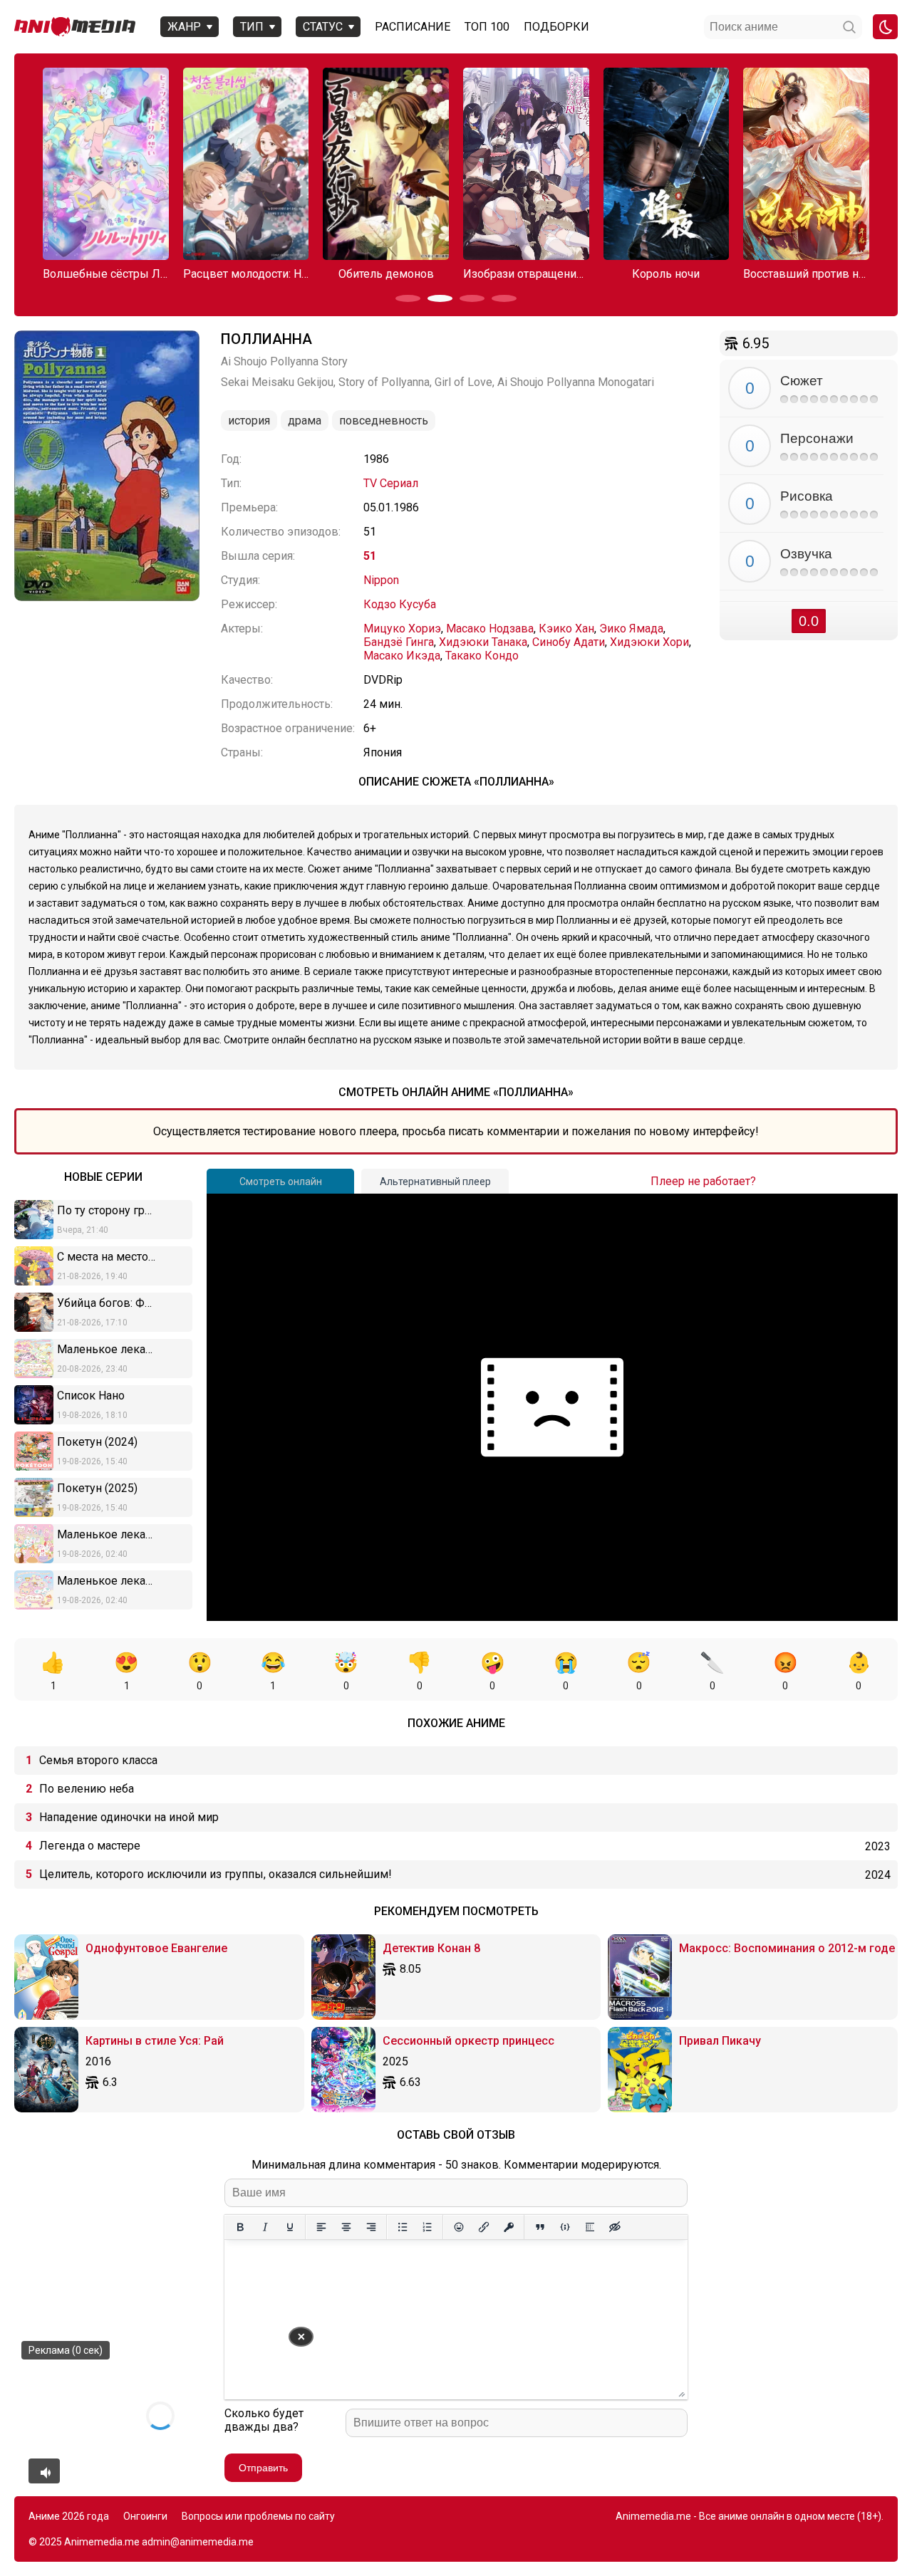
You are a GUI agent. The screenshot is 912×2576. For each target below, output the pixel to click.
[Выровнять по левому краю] (321, 2227)
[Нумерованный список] (427, 2227)
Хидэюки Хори (649, 642)
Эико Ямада (631, 629)
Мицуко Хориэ (402, 629)
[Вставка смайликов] (458, 2227)
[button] (408, 298)
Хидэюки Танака (483, 642)
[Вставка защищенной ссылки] (508, 2227)
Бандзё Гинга (399, 642)
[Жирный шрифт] (240, 2227)
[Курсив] (265, 2227)
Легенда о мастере (90, 1846)
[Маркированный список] (402, 2227)
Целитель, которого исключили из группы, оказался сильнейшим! (216, 1874)
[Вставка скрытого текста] (615, 2227)
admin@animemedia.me (198, 2542)
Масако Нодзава (490, 629)
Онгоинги (145, 2516)
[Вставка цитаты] (540, 2227)
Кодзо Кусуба (400, 604)
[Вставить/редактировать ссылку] (483, 2227)
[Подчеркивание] (290, 2227)
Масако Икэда (402, 656)
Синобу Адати (569, 642)
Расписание (413, 27)
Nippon (381, 580)
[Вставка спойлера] (590, 2227)
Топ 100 (487, 27)
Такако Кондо (482, 656)
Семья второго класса (98, 1760)
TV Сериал (391, 483)
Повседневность (384, 421)
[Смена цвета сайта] (885, 27)
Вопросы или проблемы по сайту (258, 2516)
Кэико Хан (566, 629)
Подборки (556, 27)
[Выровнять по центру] (346, 2227)
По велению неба (87, 1789)
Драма (305, 421)
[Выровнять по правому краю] (371, 2227)
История (249, 421)
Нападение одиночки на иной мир (129, 1817)
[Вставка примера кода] (565, 2227)
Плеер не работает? (703, 1181)
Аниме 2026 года (69, 2516)
